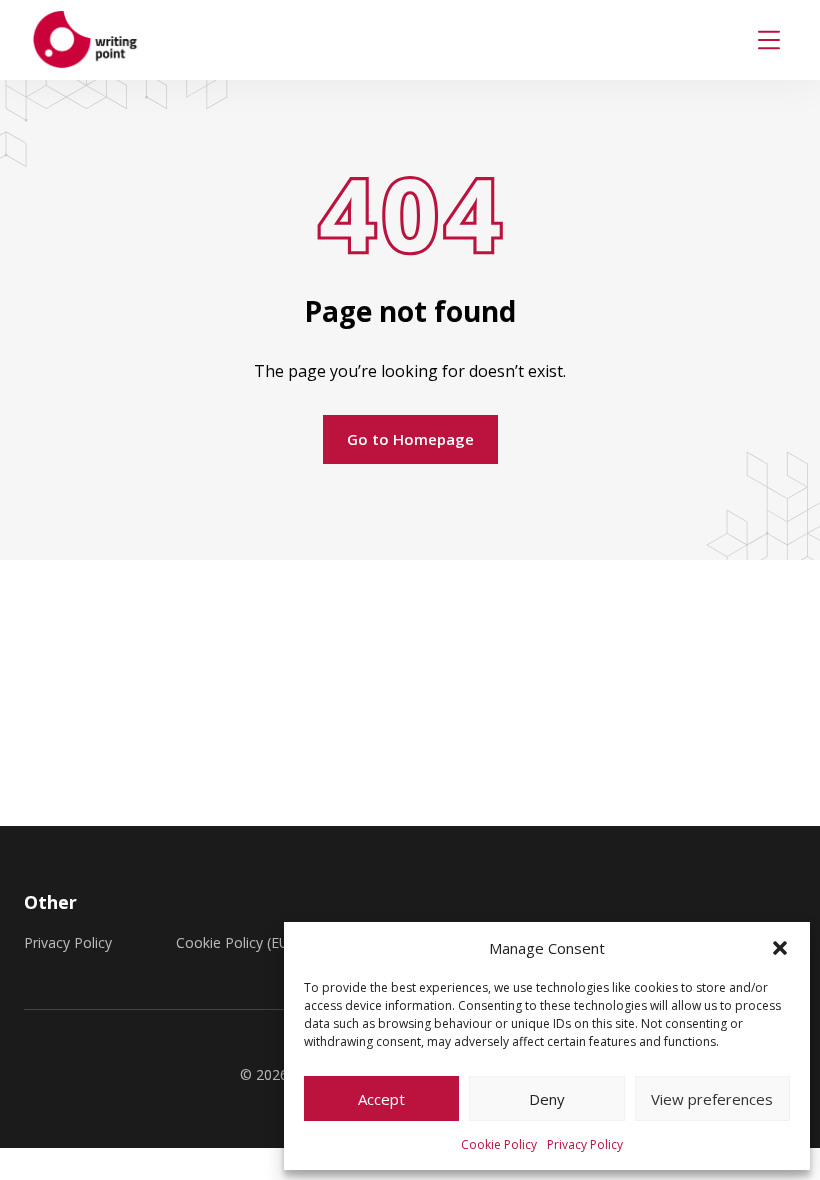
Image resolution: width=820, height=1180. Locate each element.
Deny (547, 1099)
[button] (780, 948)
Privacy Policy (585, 1144)
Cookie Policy (499, 1144)
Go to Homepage (410, 439)
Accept (381, 1099)
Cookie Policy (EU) (235, 943)
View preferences (712, 1099)
